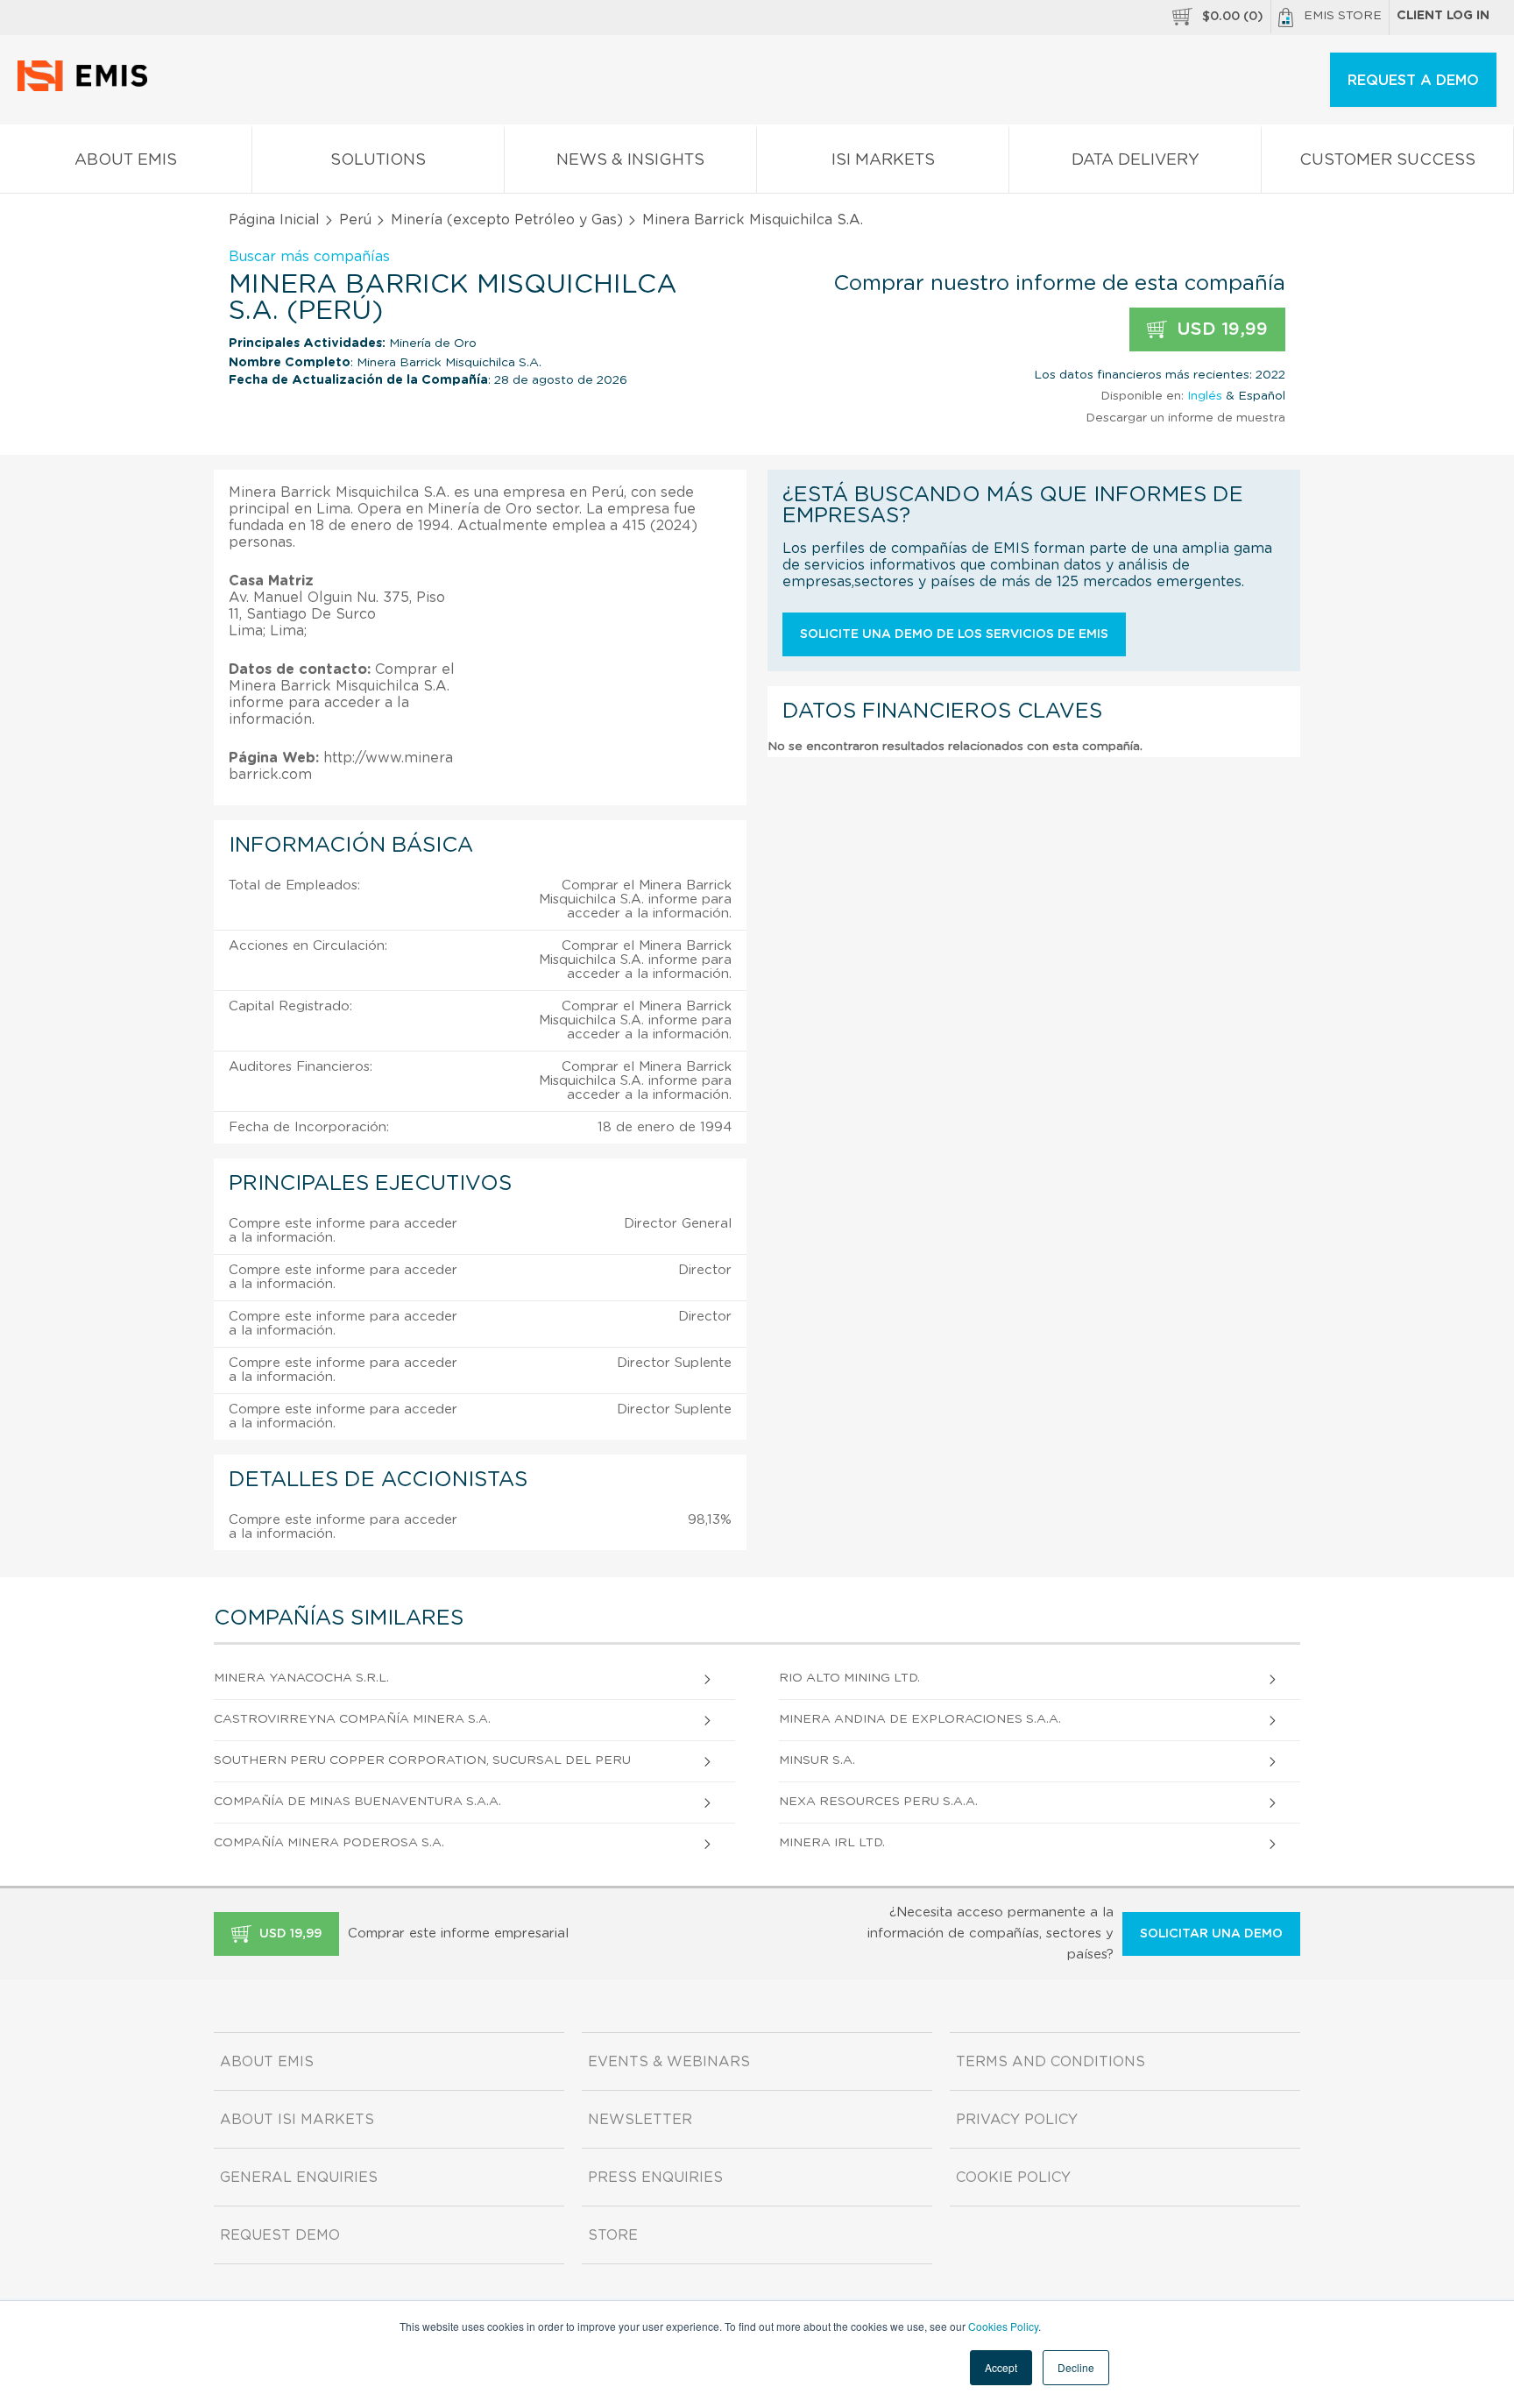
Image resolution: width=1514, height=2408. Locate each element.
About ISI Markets (297, 2120)
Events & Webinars (669, 2062)
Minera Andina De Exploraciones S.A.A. (920, 1719)
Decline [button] (1076, 2367)
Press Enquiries (655, 2178)
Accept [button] (1001, 2367)
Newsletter (640, 2120)
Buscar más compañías (309, 257)
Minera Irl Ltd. (832, 1843)
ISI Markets (883, 160)
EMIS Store (1343, 16)
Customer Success (1387, 160)
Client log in (1443, 16)
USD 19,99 (1220, 329)
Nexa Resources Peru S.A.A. (878, 1802)
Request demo (280, 2235)
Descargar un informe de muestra (1185, 418)
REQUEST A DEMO (1413, 81)
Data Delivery (1135, 160)
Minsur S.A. (817, 1760)
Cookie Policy (1013, 2178)
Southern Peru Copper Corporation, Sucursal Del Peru (422, 1760)
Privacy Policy (1017, 2120)
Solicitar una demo (1211, 1934)
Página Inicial (274, 220)
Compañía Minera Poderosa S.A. (329, 1843)
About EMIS (126, 160)
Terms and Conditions (1051, 2062)
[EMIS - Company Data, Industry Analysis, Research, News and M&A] (87, 88)
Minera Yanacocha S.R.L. (301, 1678)
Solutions (378, 160)
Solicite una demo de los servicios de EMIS (954, 634)
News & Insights (630, 160)
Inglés (1205, 396)
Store (613, 2235)
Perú (355, 220)
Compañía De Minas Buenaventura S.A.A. (357, 1802)
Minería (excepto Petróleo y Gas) (507, 220)
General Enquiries (299, 2178)
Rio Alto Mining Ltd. (849, 1678)
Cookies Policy (1003, 2326)
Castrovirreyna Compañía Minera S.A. (352, 1719)
